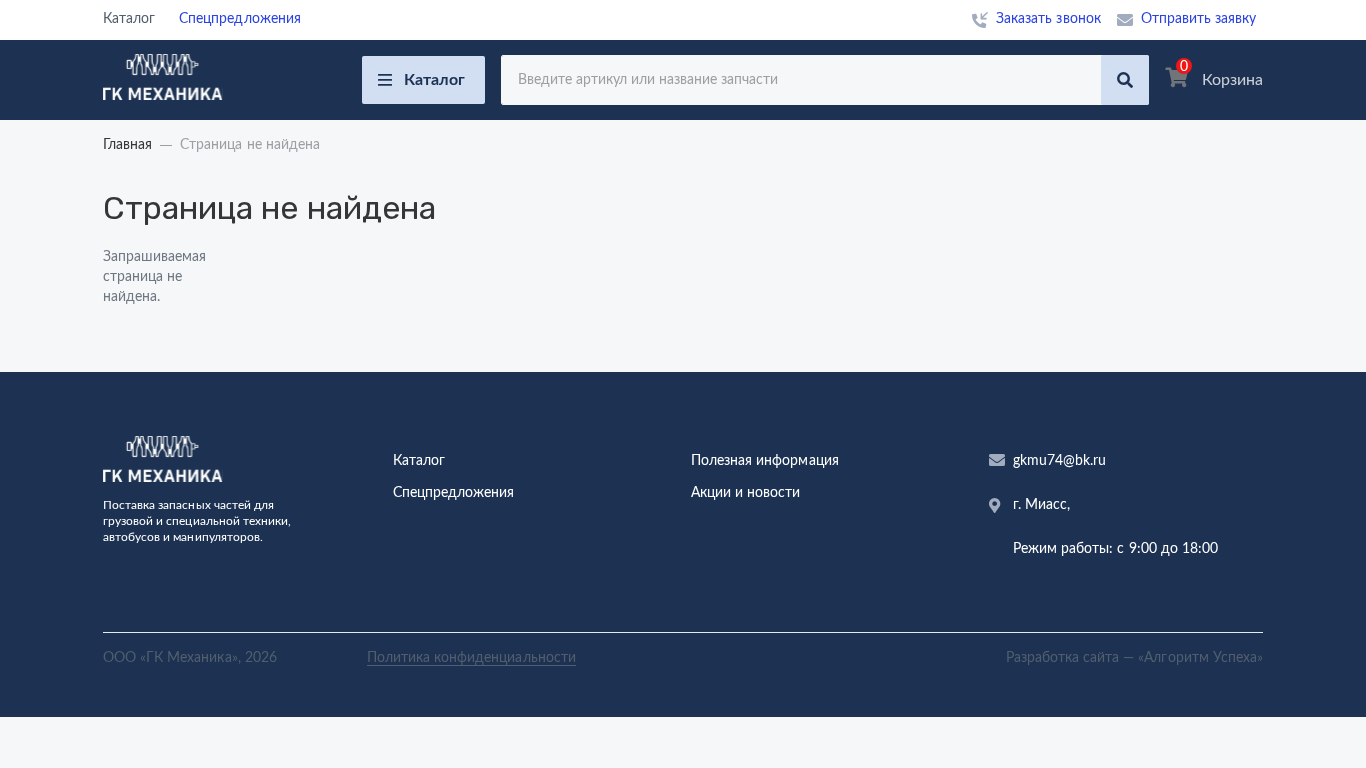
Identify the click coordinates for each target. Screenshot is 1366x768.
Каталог (434, 80)
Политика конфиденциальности (471, 658)
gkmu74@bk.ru (1059, 461)
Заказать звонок (1048, 19)
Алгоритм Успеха (1200, 658)
